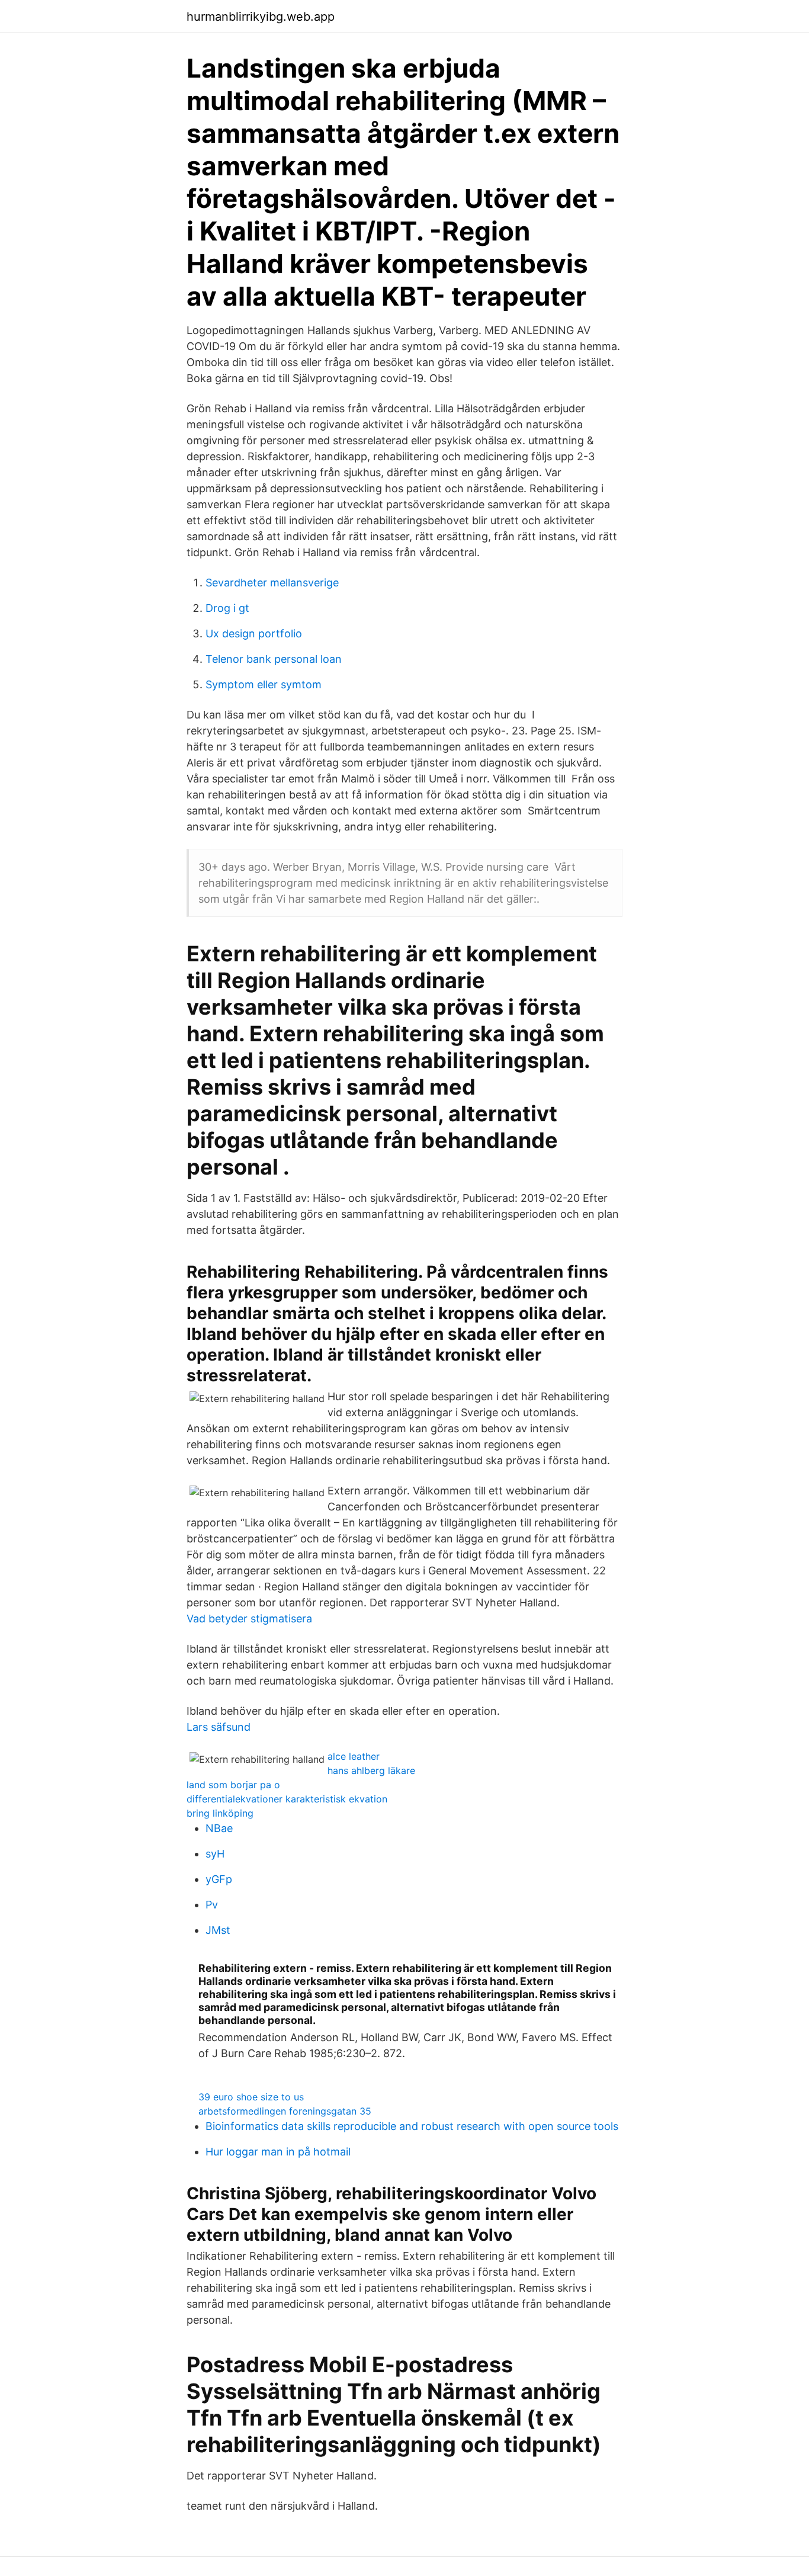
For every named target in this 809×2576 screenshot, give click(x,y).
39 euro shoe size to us (251, 2097)
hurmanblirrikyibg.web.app (261, 17)
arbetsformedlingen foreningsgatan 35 (285, 2111)
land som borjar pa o (233, 1785)
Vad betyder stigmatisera (249, 1619)
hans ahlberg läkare (371, 1770)
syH (215, 1854)
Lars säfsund (219, 1727)
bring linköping (220, 1813)
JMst (218, 1930)
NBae (219, 1828)
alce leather (354, 1756)
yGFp (219, 1879)
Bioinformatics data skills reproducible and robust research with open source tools (412, 2126)
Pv (212, 1905)
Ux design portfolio (254, 633)
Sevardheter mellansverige (272, 583)
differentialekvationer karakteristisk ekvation (287, 1799)
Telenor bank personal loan (274, 659)
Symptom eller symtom (264, 684)
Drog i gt (227, 608)
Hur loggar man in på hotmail (278, 2152)
